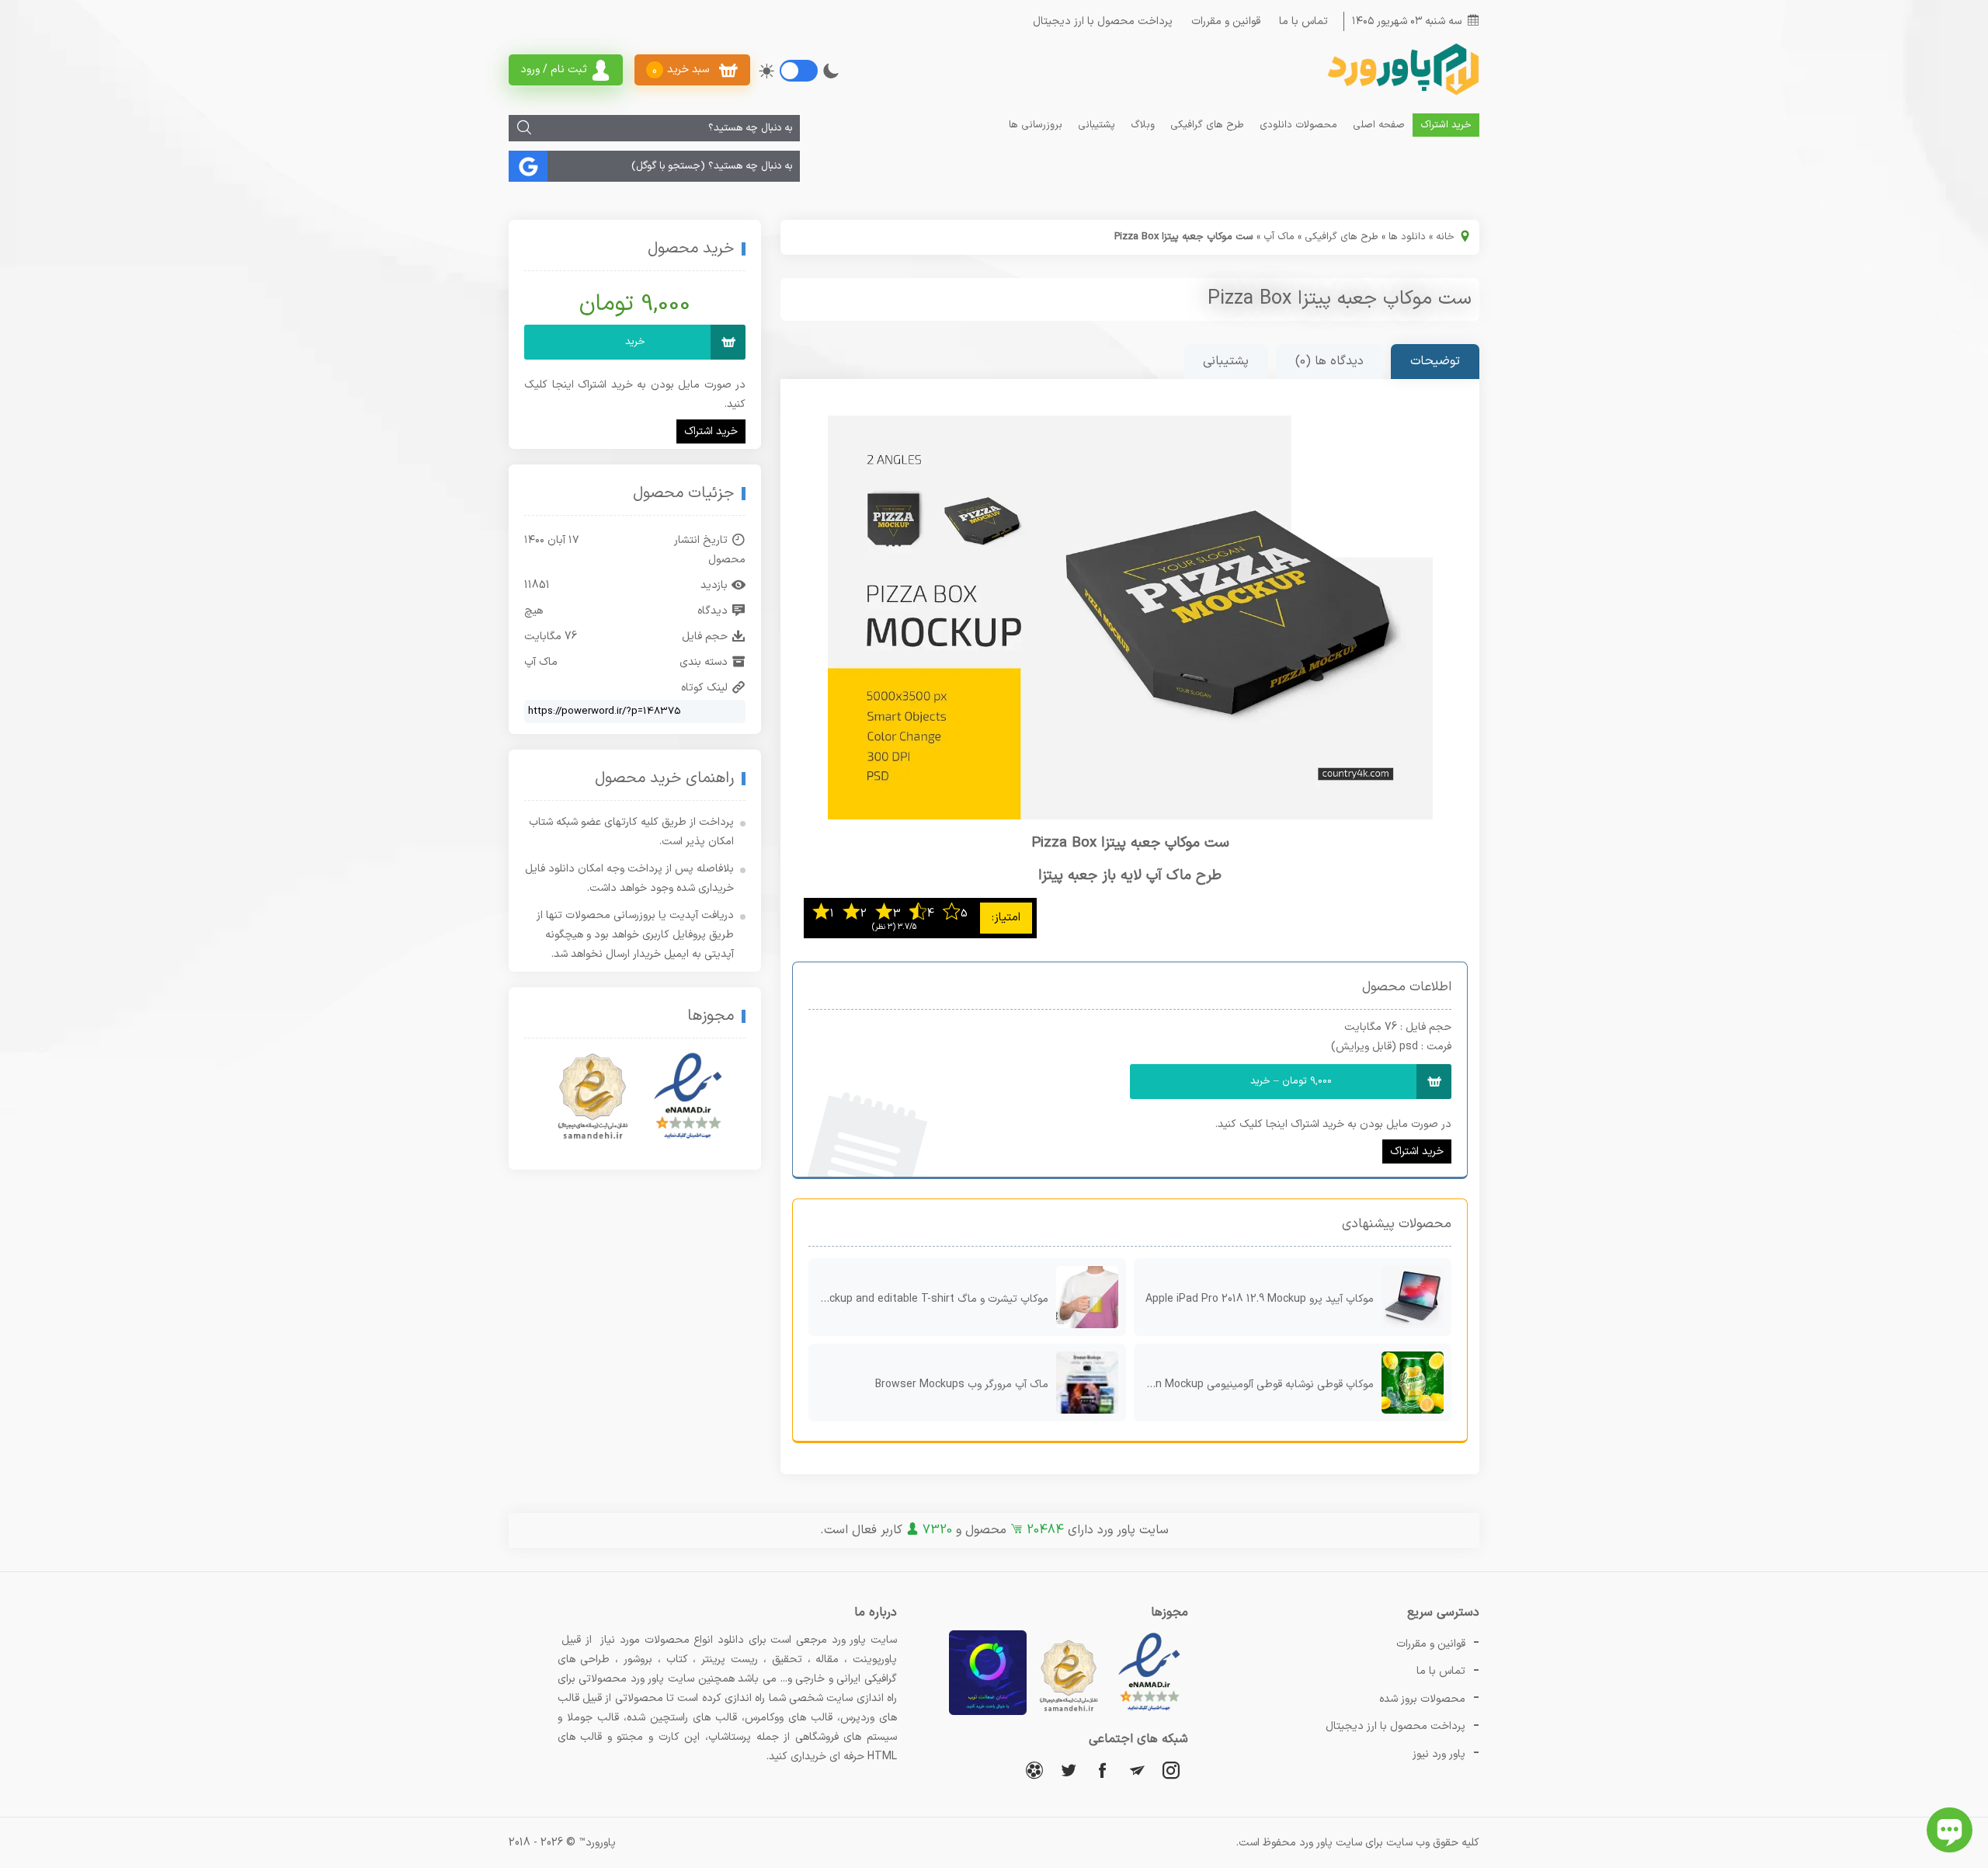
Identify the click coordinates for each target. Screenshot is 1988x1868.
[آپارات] (1034, 1770)
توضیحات (1435, 361)
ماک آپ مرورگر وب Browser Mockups (962, 1384)
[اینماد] (688, 1097)
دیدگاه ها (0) (1329, 361)
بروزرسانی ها (1036, 125)
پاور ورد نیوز (1439, 1754)
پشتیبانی (1097, 125)
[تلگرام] (1137, 1770)
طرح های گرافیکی (1207, 125)
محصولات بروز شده (1422, 1699)
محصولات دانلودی (1298, 125)
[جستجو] (524, 128)
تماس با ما (1303, 21)
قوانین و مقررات (1226, 21)
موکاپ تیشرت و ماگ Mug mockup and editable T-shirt (928, 1299)
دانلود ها (1407, 237)
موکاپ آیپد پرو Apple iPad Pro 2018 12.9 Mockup (1260, 1299)
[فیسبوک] (1103, 1770)
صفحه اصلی (1379, 125)
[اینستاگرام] (1171, 1770)
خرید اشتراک (1446, 125)
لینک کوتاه (704, 688)
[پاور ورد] (1402, 94)
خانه (1445, 237)
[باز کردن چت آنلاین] (1950, 1830)
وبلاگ (1143, 125)
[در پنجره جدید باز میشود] (1149, 1712)
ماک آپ (1279, 237)
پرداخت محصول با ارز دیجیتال (1103, 21)
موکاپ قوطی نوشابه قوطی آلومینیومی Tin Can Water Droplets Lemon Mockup (1254, 1384)
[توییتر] (1069, 1770)
